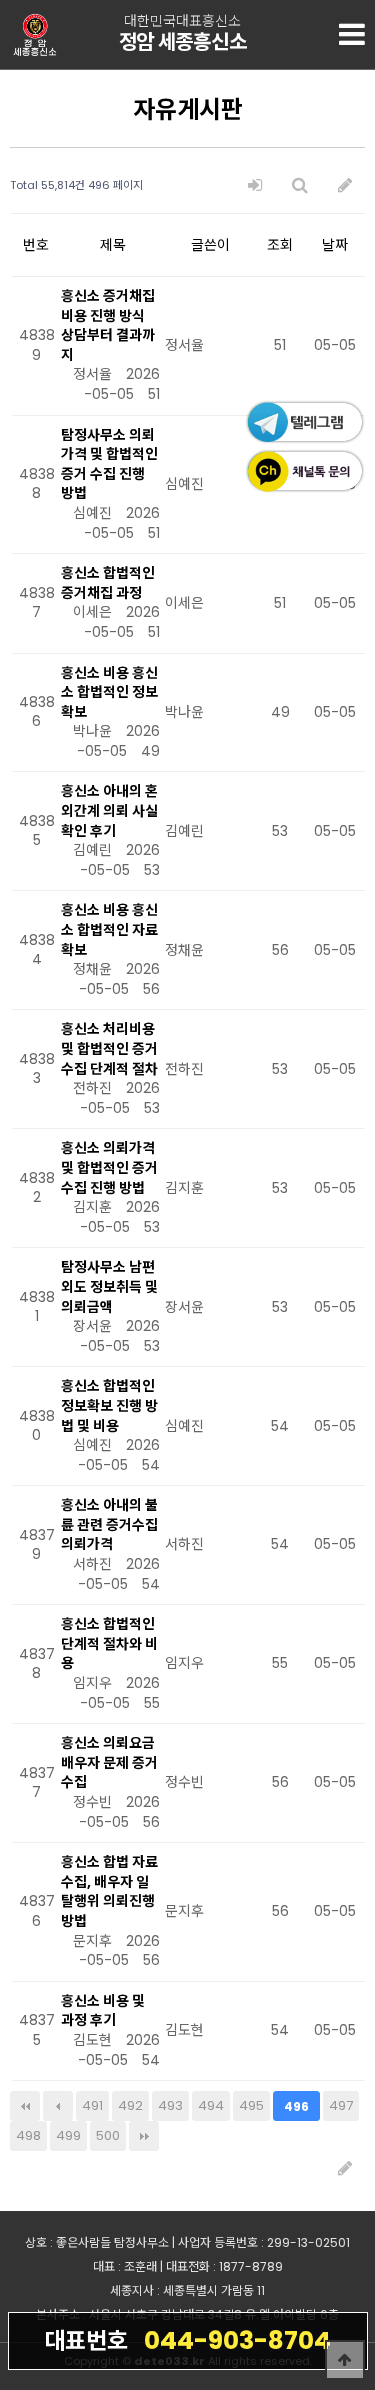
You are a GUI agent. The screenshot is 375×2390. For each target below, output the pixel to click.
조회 (280, 245)
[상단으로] (345, 2360)
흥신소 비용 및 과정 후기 (103, 2011)
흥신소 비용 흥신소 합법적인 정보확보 (109, 692)
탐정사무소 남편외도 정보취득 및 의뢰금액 (109, 1286)
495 (251, 2105)
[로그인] (255, 185)
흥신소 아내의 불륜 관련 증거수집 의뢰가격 (109, 1524)
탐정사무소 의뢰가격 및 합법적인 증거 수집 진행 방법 (109, 464)
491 (92, 2105)
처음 (25, 2106)
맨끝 (144, 2136)
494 (211, 2105)
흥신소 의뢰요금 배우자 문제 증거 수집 (109, 1762)
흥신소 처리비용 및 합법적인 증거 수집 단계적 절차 (109, 1048)
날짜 (335, 245)
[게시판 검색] (300, 185)
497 (341, 2105)
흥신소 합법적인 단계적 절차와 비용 (109, 1643)
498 (28, 2135)
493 (170, 2105)
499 (68, 2135)
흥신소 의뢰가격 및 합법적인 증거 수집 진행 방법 (109, 1167)
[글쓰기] (345, 185)
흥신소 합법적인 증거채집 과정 (108, 583)
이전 (58, 2106)
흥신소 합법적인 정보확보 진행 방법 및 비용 (109, 1405)
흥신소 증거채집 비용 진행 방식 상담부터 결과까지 (108, 325)
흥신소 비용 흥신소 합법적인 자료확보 (109, 929)
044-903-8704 (187, 2340)
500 (108, 2135)
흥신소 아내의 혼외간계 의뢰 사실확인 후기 (109, 810)
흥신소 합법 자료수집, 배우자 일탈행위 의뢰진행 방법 (109, 1891)
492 (130, 2105)
